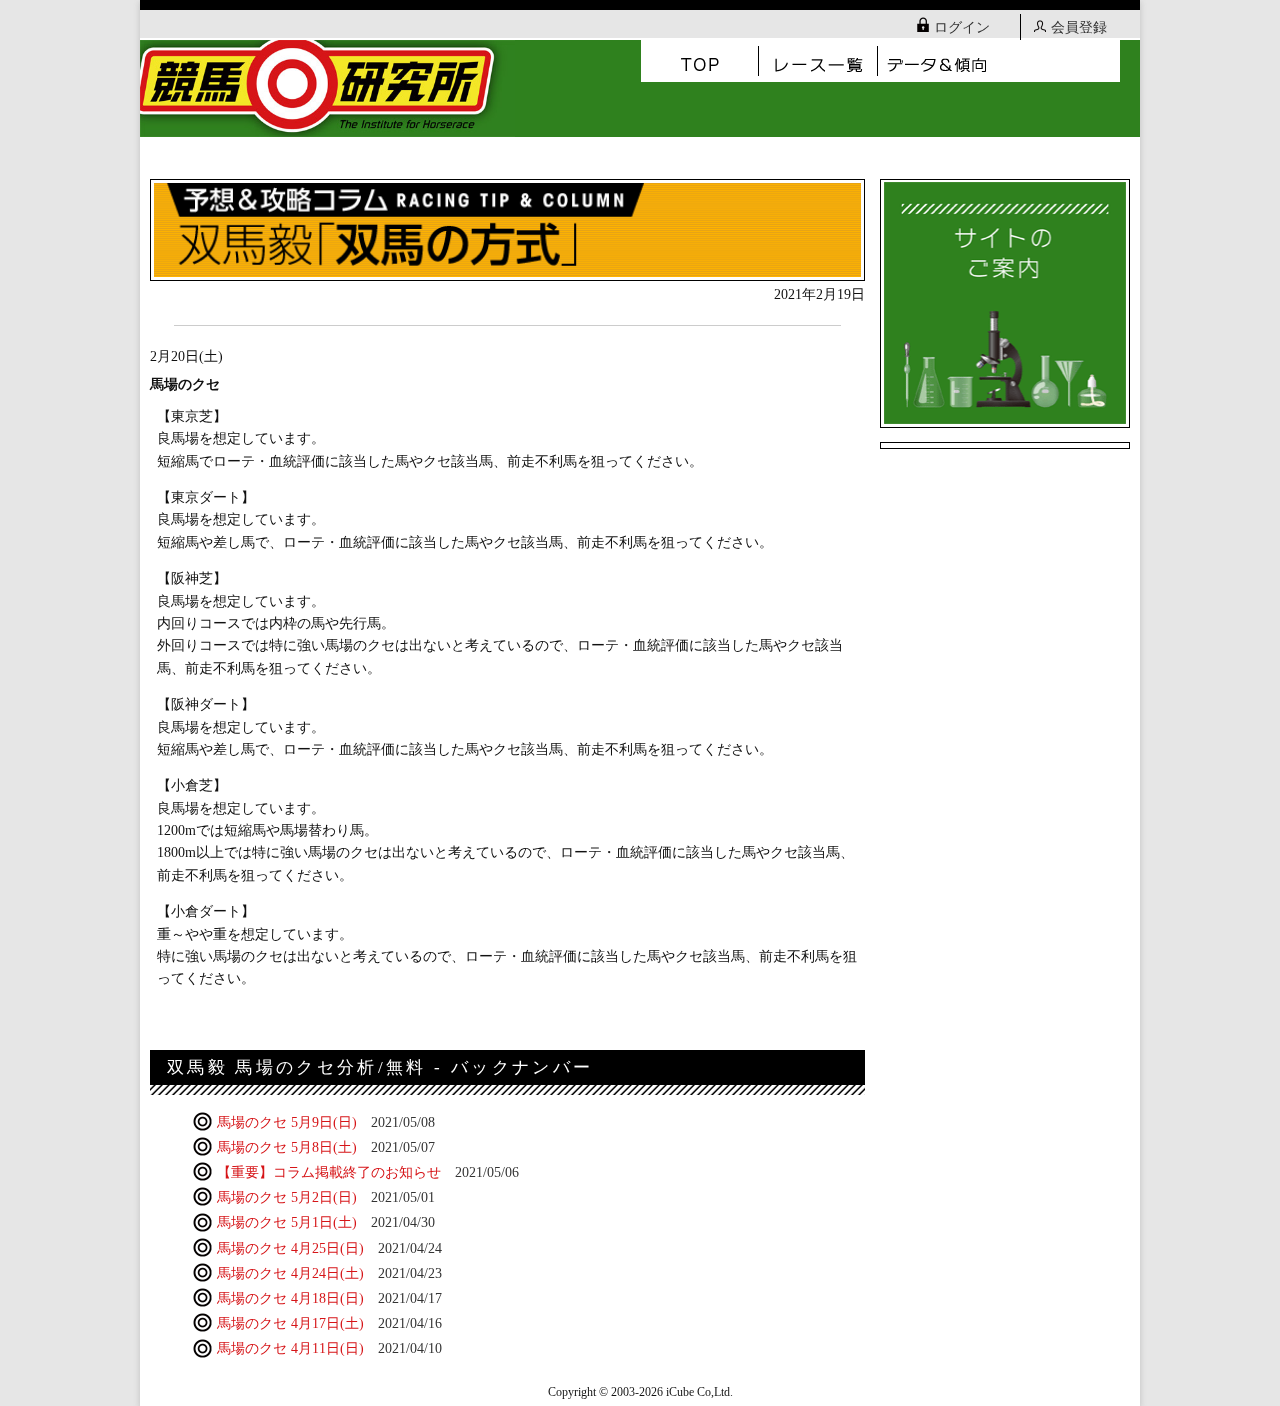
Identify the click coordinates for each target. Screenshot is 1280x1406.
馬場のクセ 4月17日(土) (327, 1323)
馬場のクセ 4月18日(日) (327, 1298)
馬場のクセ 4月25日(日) (327, 1248)
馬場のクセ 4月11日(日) (327, 1348)
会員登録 (1079, 27)
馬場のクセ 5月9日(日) (324, 1122)
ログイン (962, 27)
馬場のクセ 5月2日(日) (324, 1197)
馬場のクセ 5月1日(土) (324, 1222)
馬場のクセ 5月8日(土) (324, 1147)
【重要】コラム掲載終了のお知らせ (366, 1172)
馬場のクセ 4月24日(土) (327, 1273)
